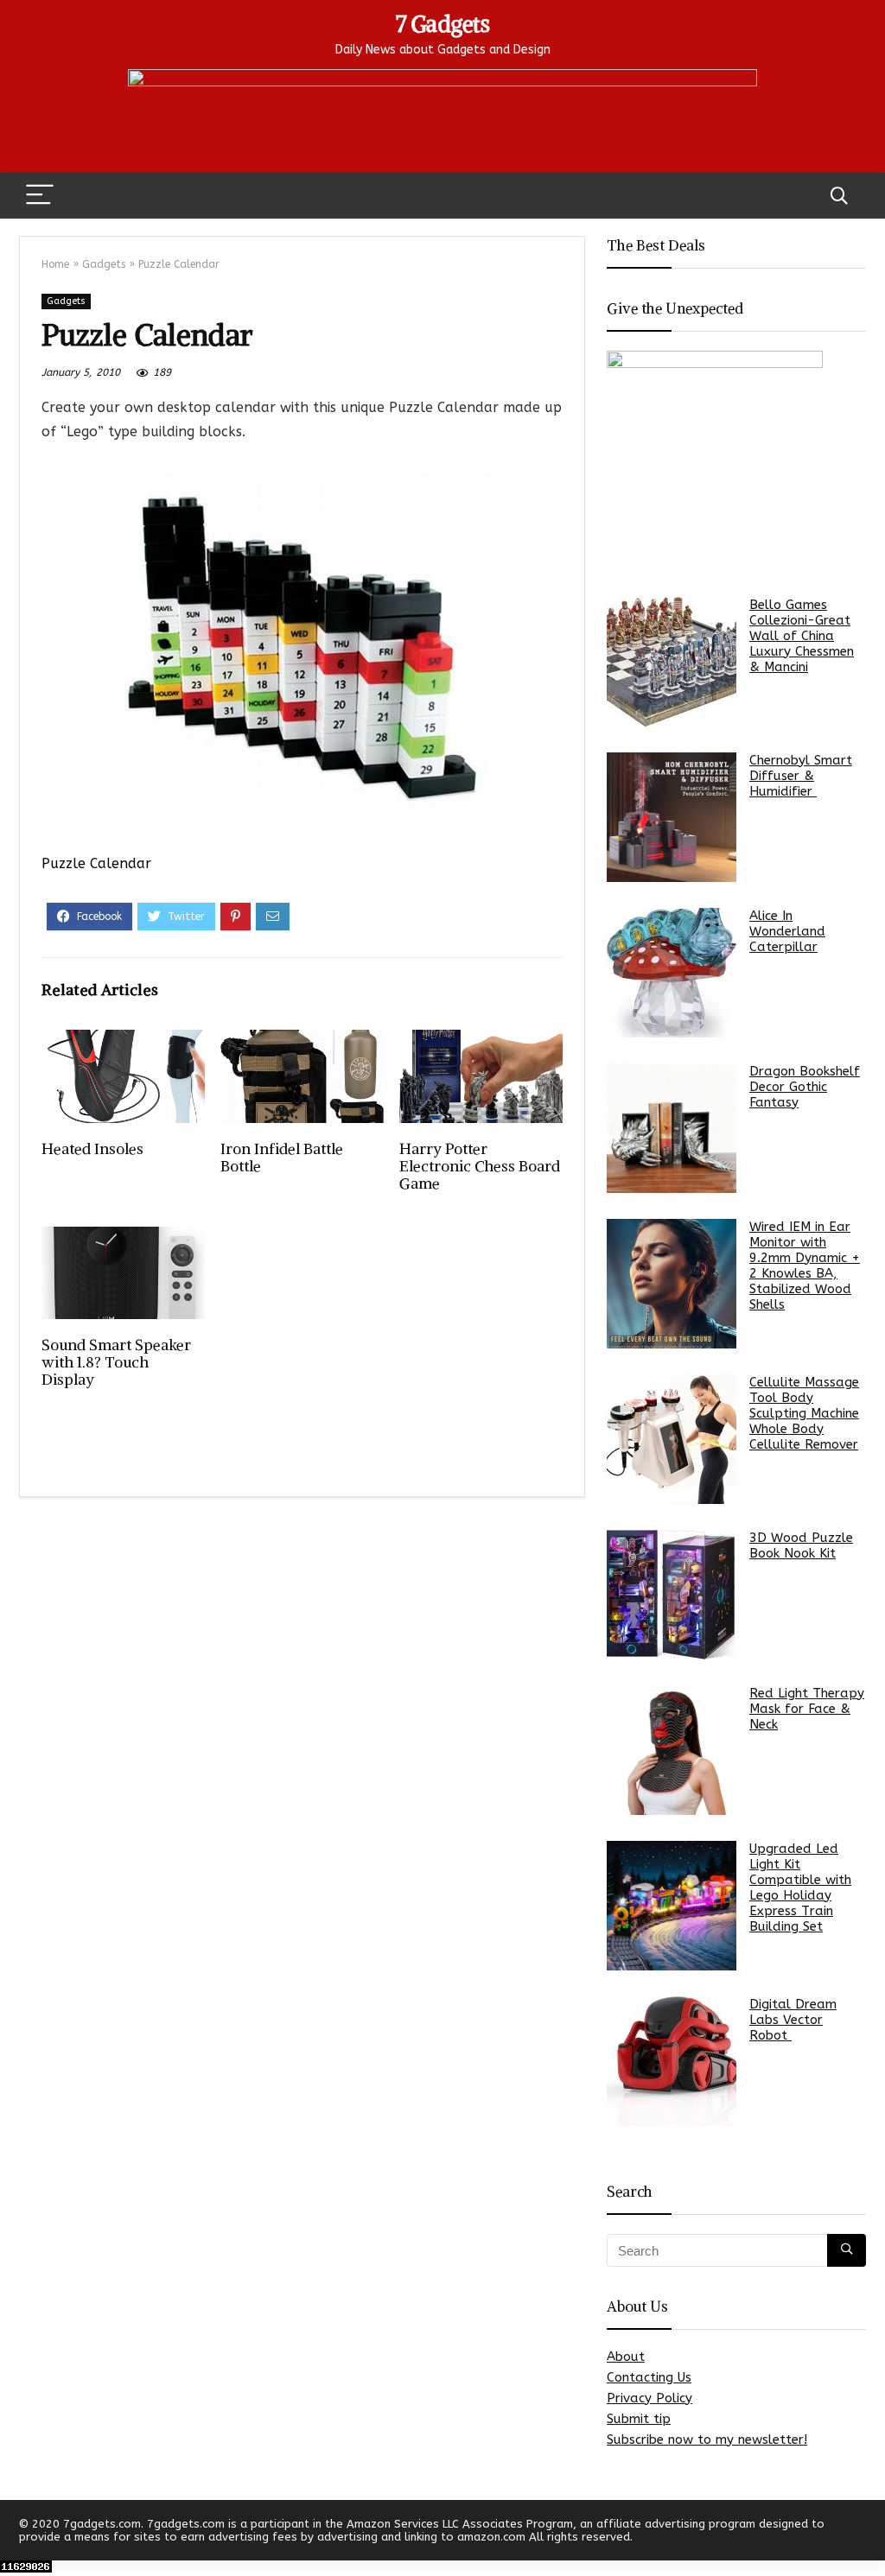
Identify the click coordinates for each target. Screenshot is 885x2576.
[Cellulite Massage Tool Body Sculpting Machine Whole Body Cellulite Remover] (672, 1439)
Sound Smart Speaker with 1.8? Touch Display (116, 1362)
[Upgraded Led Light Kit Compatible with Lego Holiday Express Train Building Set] (672, 1906)
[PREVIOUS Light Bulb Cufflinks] (17, 2533)
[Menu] (40, 196)
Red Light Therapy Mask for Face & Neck (807, 1709)
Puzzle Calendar (96, 863)
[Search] (839, 196)
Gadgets (104, 264)
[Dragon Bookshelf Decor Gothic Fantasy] (672, 1128)
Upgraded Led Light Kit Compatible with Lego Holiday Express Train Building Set (800, 1888)
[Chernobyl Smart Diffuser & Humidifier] (672, 817)
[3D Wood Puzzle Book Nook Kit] (672, 1595)
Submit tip (639, 2419)
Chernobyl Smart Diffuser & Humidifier (801, 776)
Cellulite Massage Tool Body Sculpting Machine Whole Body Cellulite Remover (804, 1413)
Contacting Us (649, 2377)
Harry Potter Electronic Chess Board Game (480, 1166)
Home (55, 264)
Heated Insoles (92, 1149)
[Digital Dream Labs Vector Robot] (672, 2061)
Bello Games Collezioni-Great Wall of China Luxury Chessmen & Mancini (802, 636)
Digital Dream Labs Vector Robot (793, 2020)
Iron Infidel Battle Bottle (282, 1158)
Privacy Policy (649, 2398)
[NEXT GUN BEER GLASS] (868, 2533)
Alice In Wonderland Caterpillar (787, 931)
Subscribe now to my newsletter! (707, 2440)
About (626, 2357)
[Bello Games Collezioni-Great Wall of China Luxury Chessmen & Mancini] (672, 662)
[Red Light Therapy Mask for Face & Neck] (672, 1750)
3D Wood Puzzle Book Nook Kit (801, 1545)
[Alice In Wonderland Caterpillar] (672, 973)
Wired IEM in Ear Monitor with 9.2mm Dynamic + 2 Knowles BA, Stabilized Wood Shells (805, 1266)
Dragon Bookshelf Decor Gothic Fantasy (805, 1087)
